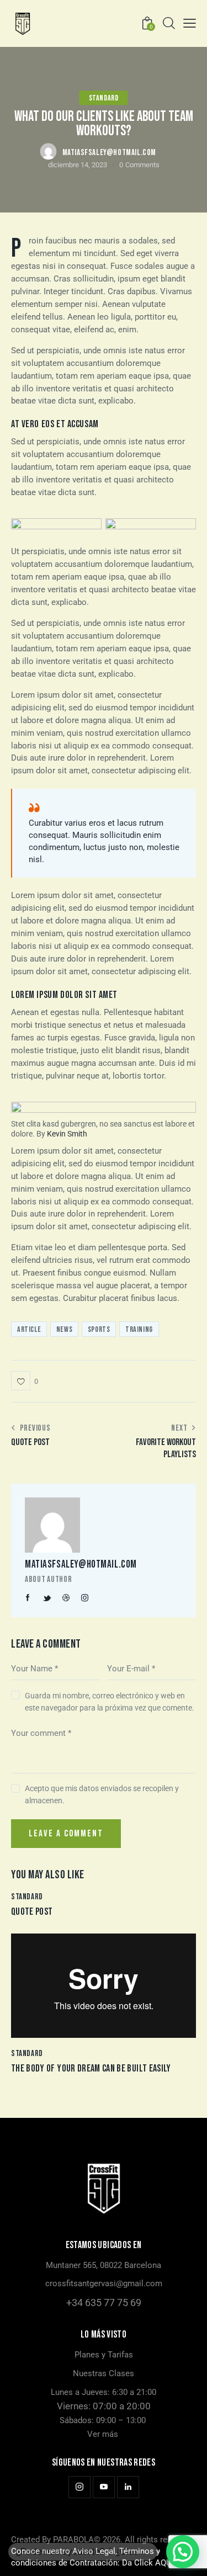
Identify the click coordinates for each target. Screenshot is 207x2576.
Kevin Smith (67, 1134)
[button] (190, 23)
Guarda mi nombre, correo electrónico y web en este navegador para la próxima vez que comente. (110, 1702)
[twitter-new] (47, 1598)
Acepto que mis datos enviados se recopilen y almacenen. (102, 1794)
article (29, 1329)
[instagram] (85, 1598)
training (139, 1329)
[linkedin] (128, 2487)
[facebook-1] (28, 1598)
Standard (104, 98)
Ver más (103, 2434)
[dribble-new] (66, 1598)
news (64, 1329)
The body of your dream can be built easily (91, 2068)
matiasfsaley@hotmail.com (81, 1565)
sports (99, 1329)
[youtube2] (104, 2487)
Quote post (32, 1912)
